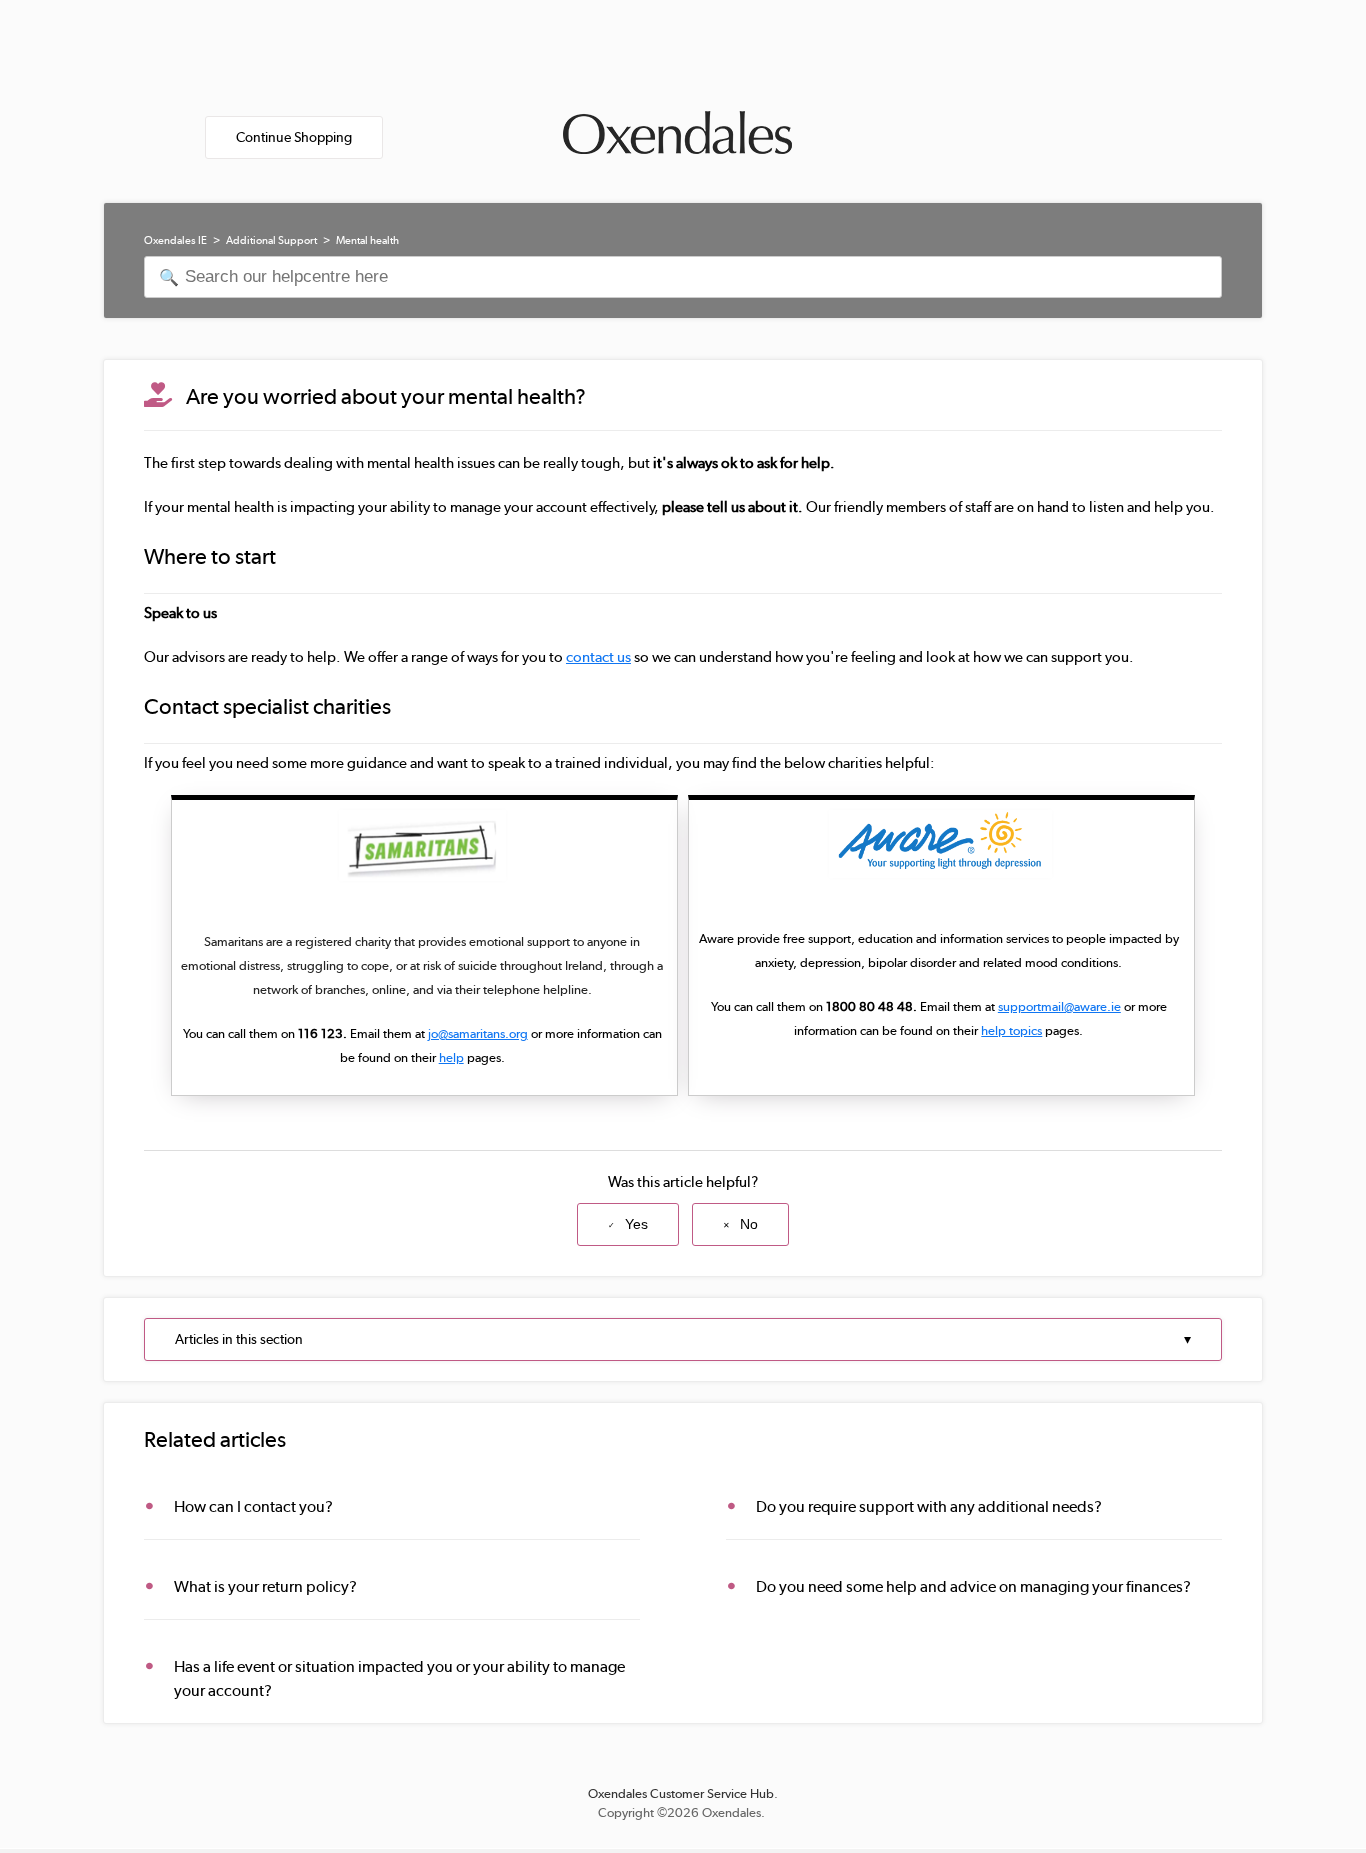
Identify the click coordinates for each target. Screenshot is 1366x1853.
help (451, 1057)
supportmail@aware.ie (1059, 1006)
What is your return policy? (265, 1586)
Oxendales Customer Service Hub (681, 1793)
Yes (636, 1224)
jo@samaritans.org (478, 1033)
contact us (598, 657)
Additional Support (271, 240)
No (749, 1224)
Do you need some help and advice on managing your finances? (973, 1586)
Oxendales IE (175, 240)
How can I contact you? (253, 1506)
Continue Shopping (294, 137)
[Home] (677, 126)
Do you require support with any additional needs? (929, 1506)
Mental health (367, 240)
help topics (1011, 1030)
